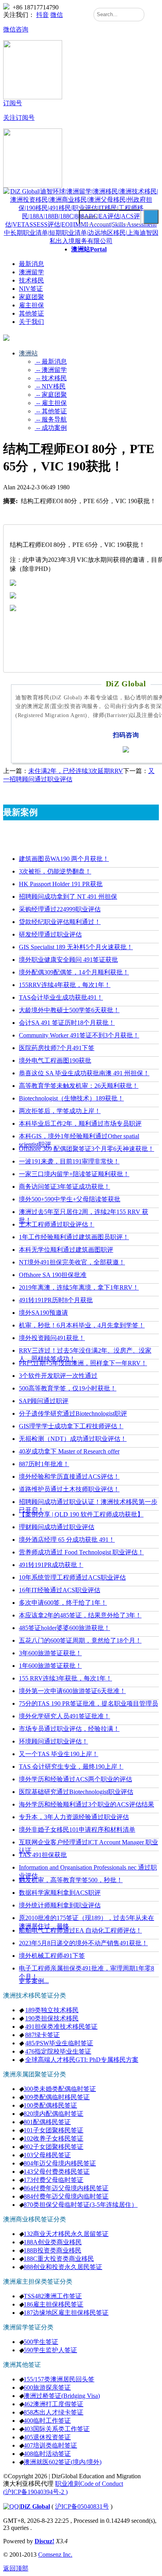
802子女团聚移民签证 (53, 2147)
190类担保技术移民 (52, 2018)
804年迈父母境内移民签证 (60, 2163)
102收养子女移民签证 (53, 2138)
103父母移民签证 (47, 2155)
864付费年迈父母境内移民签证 (66, 2188)
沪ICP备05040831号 (82, 2506)
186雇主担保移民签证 (53, 2304)
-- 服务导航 (51, 419)
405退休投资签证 (47, 2437)
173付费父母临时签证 (53, 2180)
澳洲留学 (31, 272)
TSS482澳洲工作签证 (53, 2296)
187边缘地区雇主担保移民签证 (66, 2313)
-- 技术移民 (51, 378)
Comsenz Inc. (55, 2555)
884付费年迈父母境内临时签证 (66, 2196)
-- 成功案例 (51, 428)
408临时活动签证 (47, 2454)
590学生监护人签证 (50, 2350)
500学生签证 (41, 2342)
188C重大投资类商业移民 (59, 2259)
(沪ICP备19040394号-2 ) (35, 2492)
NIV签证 (31, 289)
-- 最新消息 (51, 361)
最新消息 (31, 264)
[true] (151, 217)
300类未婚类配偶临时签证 (60, 2089)
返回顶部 (16, 2568)
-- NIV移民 (50, 386)
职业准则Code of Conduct (89, 2484)
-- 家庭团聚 (51, 395)
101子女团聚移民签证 (53, 2130)
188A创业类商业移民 (53, 2242)
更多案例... (34, 1981)
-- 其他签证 (51, 411)
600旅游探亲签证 (47, 2387)
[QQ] (11, 2506)
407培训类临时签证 (50, 2445)
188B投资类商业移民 (52, 2250)
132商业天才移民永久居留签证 (66, 2234)
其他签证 (31, 313)
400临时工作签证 (47, 2421)
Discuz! (44, 2541)
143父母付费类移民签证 (57, 2172)
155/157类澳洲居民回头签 (59, 2379)
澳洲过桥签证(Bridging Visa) (62, 2396)
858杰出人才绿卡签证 (53, 2412)
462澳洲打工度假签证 (53, 2404)
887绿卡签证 (42, 2035)
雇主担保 (31, 305)
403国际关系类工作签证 (57, 2429)
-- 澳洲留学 (51, 370)
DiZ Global (35, 2506)
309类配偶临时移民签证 (57, 2097)
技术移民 (31, 280)
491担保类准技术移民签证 (61, 2027)
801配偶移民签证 (47, 2122)
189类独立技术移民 (52, 2010)
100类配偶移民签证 (50, 2105)
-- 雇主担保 (51, 403)
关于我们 (31, 322)
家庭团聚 (31, 297)
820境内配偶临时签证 (53, 2114)
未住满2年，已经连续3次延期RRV (76, 771)
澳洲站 (89, 249)
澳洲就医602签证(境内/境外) (63, 2462)
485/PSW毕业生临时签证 (59, 2043)
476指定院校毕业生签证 (58, 2051)
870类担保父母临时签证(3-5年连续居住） (81, 2205)
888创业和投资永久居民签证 (63, 2267)
